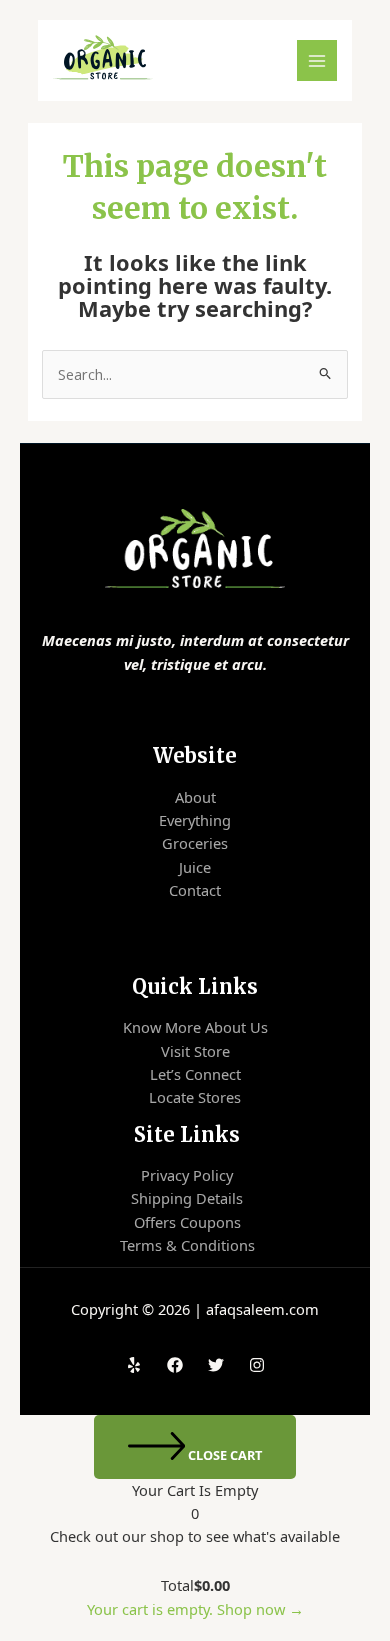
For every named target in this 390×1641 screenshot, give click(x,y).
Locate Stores (195, 1097)
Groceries (195, 843)
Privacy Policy (187, 1175)
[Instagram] (257, 1365)
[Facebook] (175, 1365)
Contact (195, 890)
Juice (195, 867)
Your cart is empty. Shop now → (195, 1609)
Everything (195, 820)
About (195, 797)
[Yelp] (134, 1365)
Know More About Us (195, 1027)
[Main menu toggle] (317, 60)
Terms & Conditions (187, 1245)
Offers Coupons (187, 1222)
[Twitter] (216, 1365)
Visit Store (195, 1051)
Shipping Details (187, 1198)
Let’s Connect (195, 1074)
